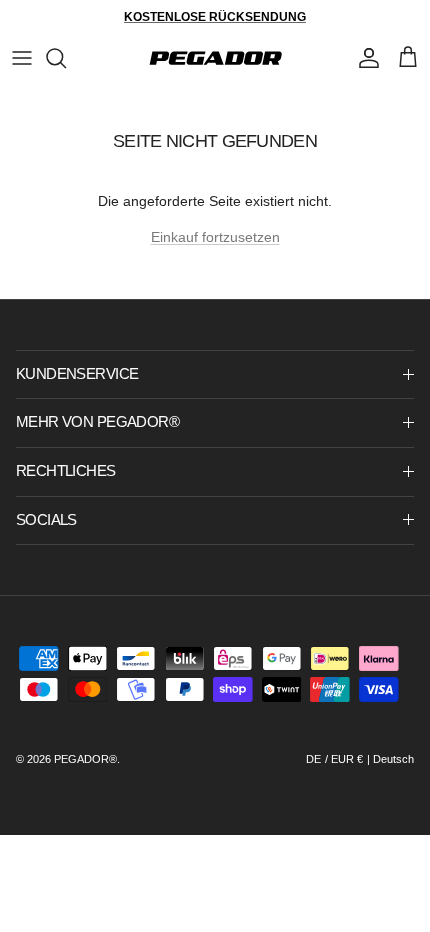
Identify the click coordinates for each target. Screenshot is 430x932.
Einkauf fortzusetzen (215, 237)
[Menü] (22, 58)
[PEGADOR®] (215, 58)
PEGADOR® (85, 759)
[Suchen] (66, 58)
